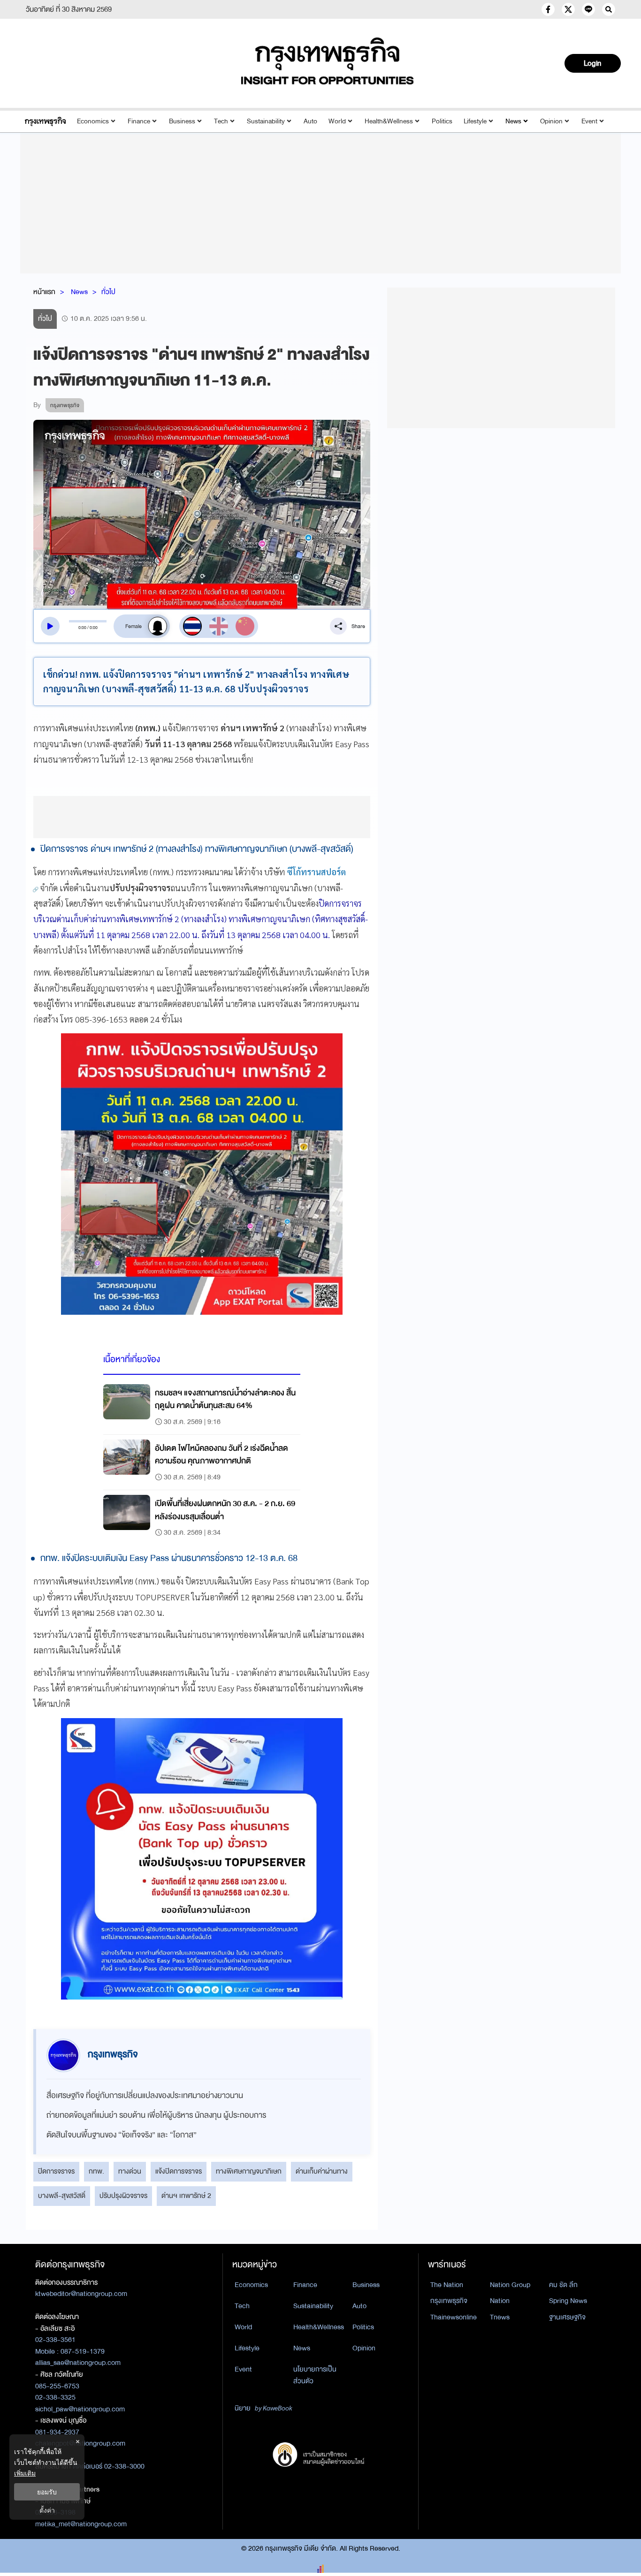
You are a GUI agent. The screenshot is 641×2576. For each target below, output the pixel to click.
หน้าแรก (44, 292)
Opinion (551, 121)
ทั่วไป (108, 292)
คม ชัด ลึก (563, 2285)
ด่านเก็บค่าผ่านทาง (322, 2171)
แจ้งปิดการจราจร (179, 2171)
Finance (139, 121)
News (513, 121)
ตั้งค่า (47, 2510)
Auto (310, 121)
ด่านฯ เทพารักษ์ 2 (186, 2196)
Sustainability (266, 121)
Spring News (568, 2301)
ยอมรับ (47, 2492)
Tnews (500, 2317)
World (337, 121)
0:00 (82, 628)
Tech (221, 121)
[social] (548, 9)
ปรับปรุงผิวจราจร (123, 2196)
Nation (500, 2301)
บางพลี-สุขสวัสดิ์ (62, 2196)
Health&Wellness (389, 121)
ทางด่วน (130, 2171)
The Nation (447, 2285)
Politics (442, 121)
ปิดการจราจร (56, 2171)
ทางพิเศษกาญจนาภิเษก (249, 2171)
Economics (93, 121)
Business (182, 121)
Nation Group (510, 2285)
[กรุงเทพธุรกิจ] (45, 121)
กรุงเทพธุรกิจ (449, 2301)
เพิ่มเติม (25, 2473)
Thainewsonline (454, 2317)
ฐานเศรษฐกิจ (567, 2317)
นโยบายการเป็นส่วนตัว (315, 2375)
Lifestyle (475, 121)
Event (589, 121)
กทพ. (96, 2171)
